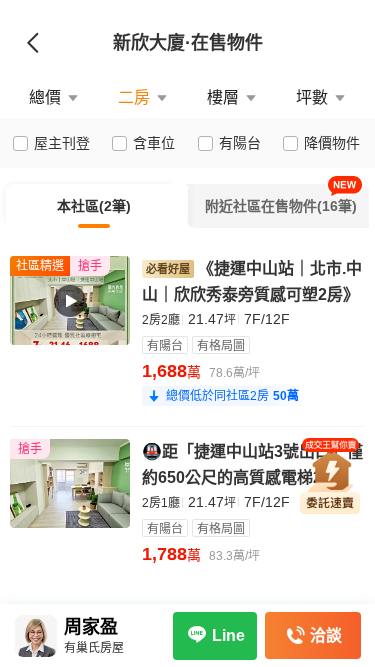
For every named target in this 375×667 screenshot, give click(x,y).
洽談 (326, 635)
